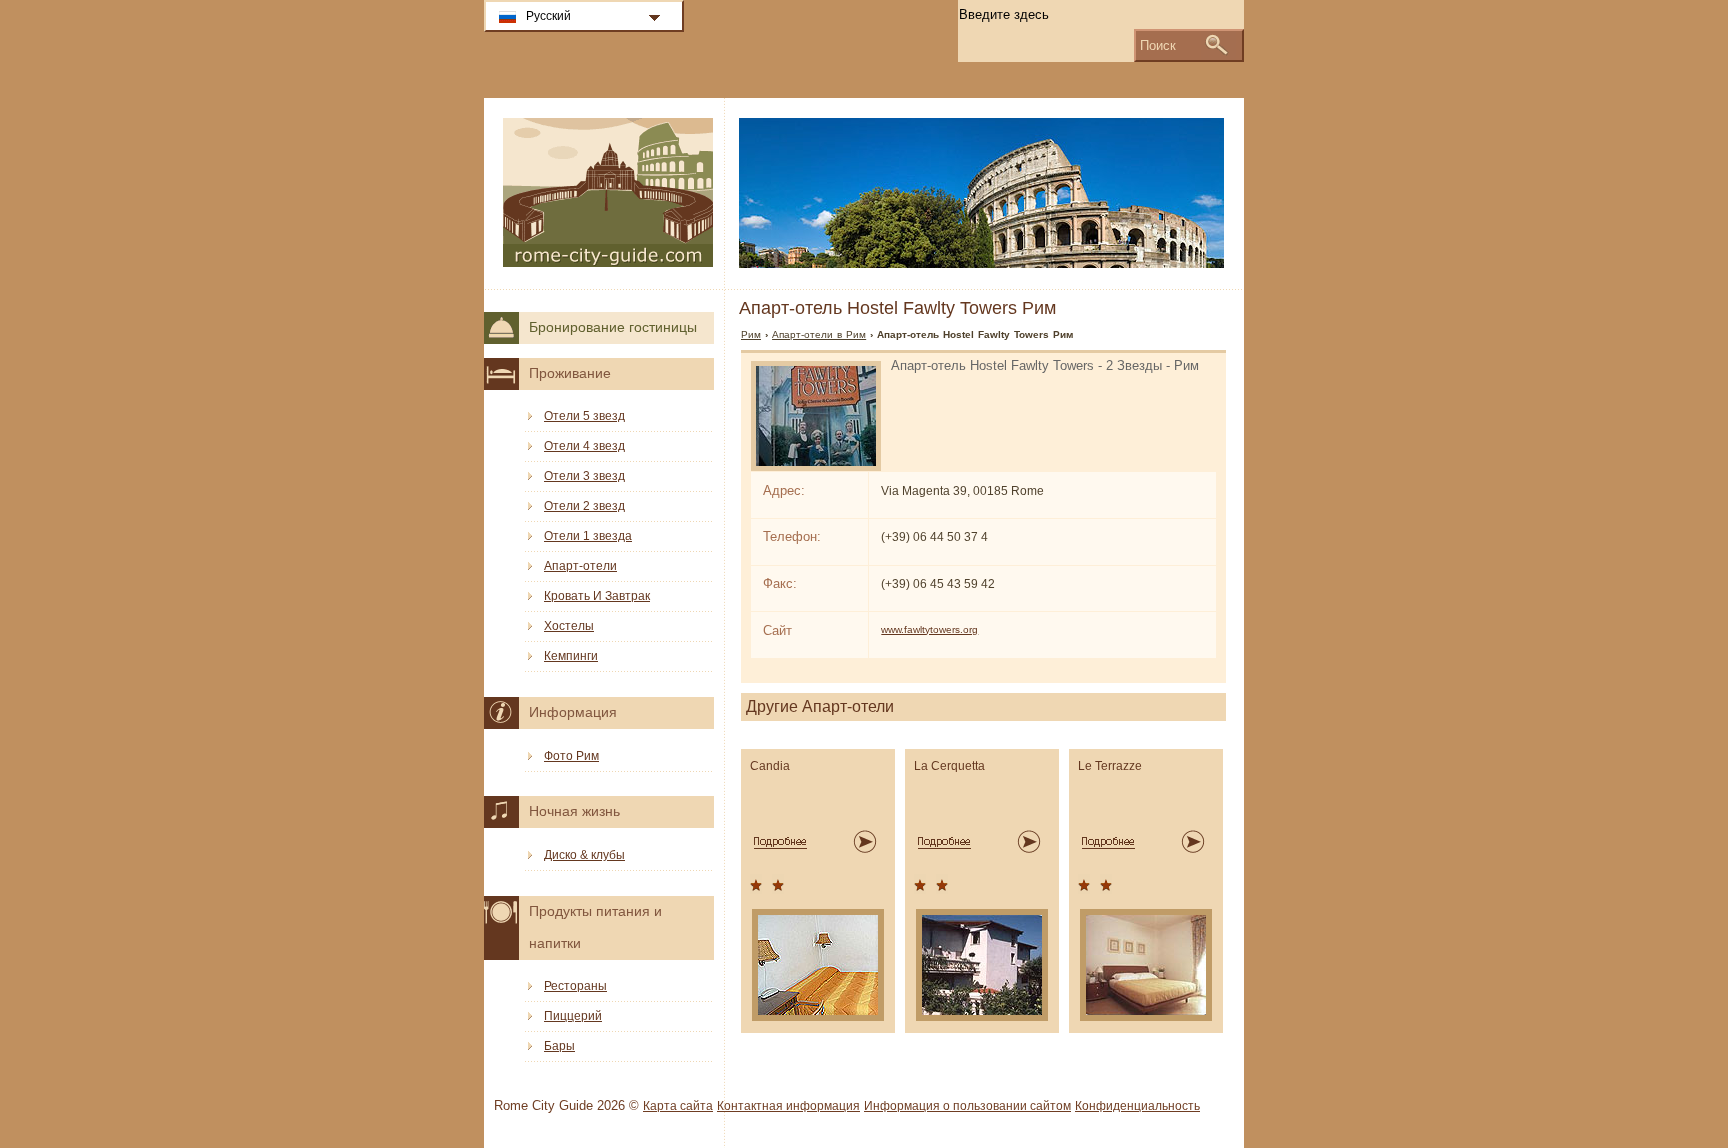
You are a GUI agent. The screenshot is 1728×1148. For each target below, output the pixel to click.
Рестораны (575, 986)
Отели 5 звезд (584, 416)
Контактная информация (788, 1106)
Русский (548, 16)
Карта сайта (678, 1106)
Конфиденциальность (1137, 1106)
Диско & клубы (584, 855)
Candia (770, 766)
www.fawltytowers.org (929, 629)
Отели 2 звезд (584, 506)
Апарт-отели (580, 566)
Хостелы (569, 626)
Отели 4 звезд (584, 446)
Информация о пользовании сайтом (967, 1106)
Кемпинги (571, 656)
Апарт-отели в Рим (819, 334)
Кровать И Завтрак (597, 596)
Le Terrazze (1110, 766)
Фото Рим (571, 756)
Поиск (1158, 45)
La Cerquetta (949, 766)
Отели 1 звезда (588, 536)
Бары (559, 1046)
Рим (751, 334)
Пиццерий (573, 1016)
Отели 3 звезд (584, 476)
